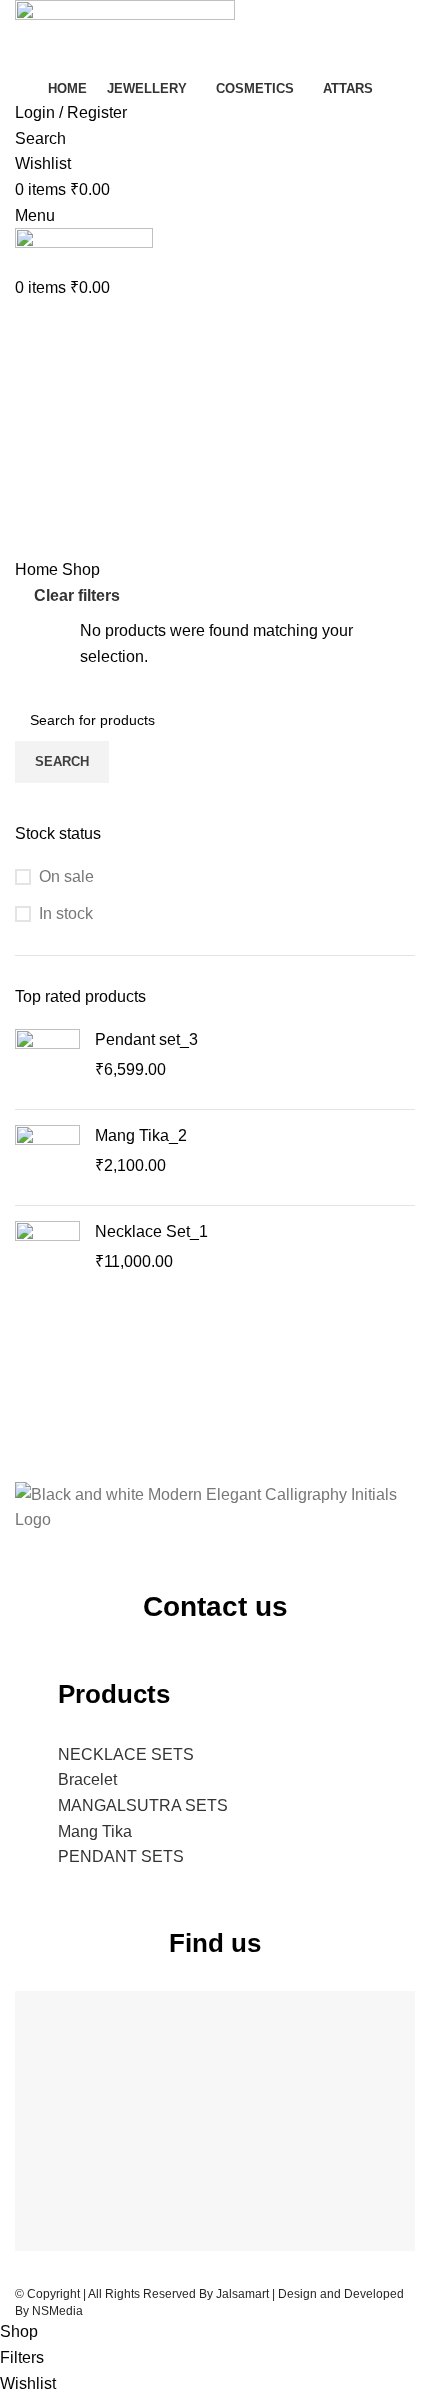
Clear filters (77, 595)
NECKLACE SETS (126, 1754)
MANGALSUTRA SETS (143, 1805)
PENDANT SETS (121, 1856)
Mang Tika (95, 1831)
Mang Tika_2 (141, 1135)
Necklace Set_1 (151, 1231)
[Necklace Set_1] (47, 1253)
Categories (56, 374)
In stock (66, 913)
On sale (66, 876)
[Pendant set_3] (47, 1061)
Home (38, 569)
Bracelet (87, 1779)
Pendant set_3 (146, 1039)
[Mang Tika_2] (47, 1157)
